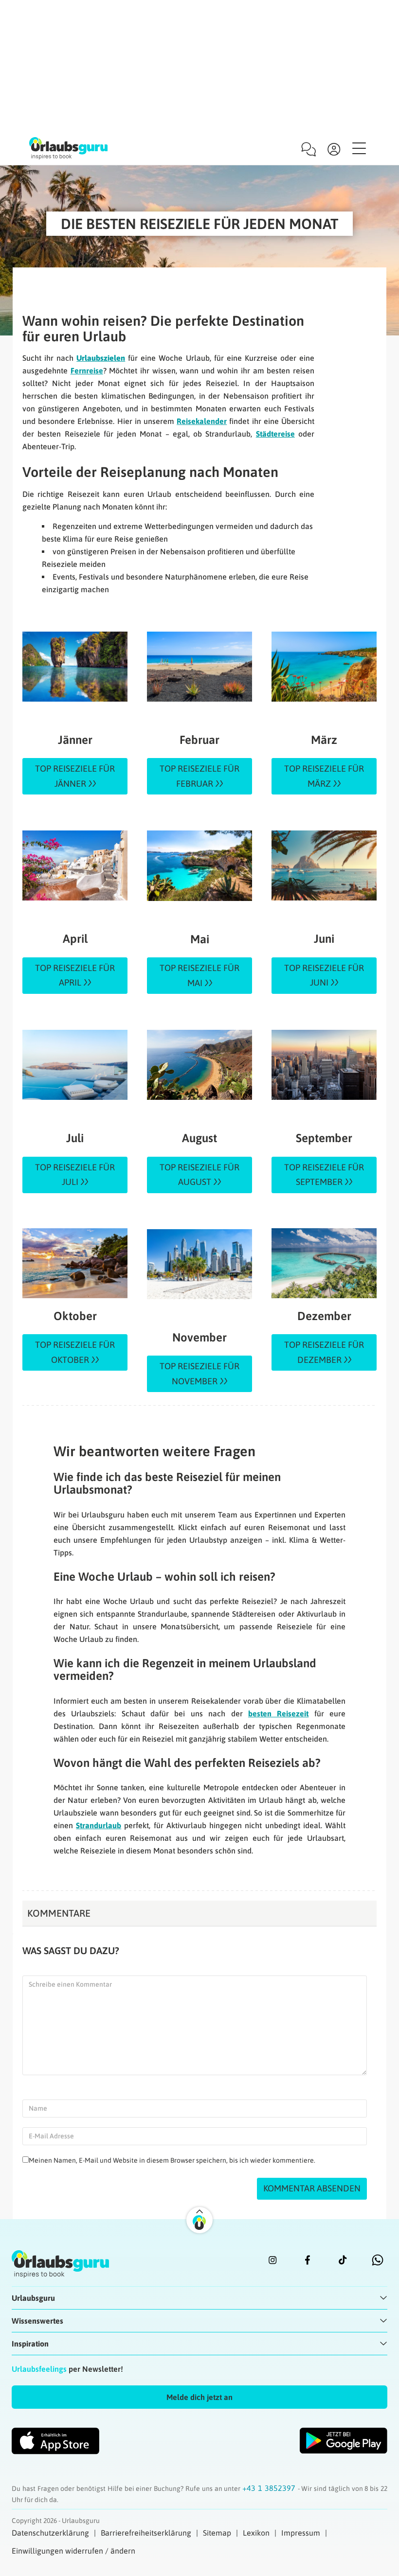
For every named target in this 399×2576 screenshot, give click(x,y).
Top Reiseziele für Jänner (75, 776)
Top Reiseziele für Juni (324, 975)
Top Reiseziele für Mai (199, 975)
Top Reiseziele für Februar (199, 776)
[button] (199, 2397)
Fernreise (87, 371)
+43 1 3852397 (270, 2488)
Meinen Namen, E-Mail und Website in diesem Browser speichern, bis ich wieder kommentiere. (172, 2160)
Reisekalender (202, 421)
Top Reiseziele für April (75, 975)
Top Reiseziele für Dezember (324, 1352)
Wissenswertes (37, 2321)
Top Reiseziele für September (324, 1175)
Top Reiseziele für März (324, 776)
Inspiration (30, 2344)
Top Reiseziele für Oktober (75, 1352)
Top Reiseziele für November (199, 1374)
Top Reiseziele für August (199, 1175)
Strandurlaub (99, 1825)
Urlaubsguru (33, 2298)
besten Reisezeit (278, 1713)
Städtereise (275, 434)
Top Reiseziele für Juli (75, 1175)
